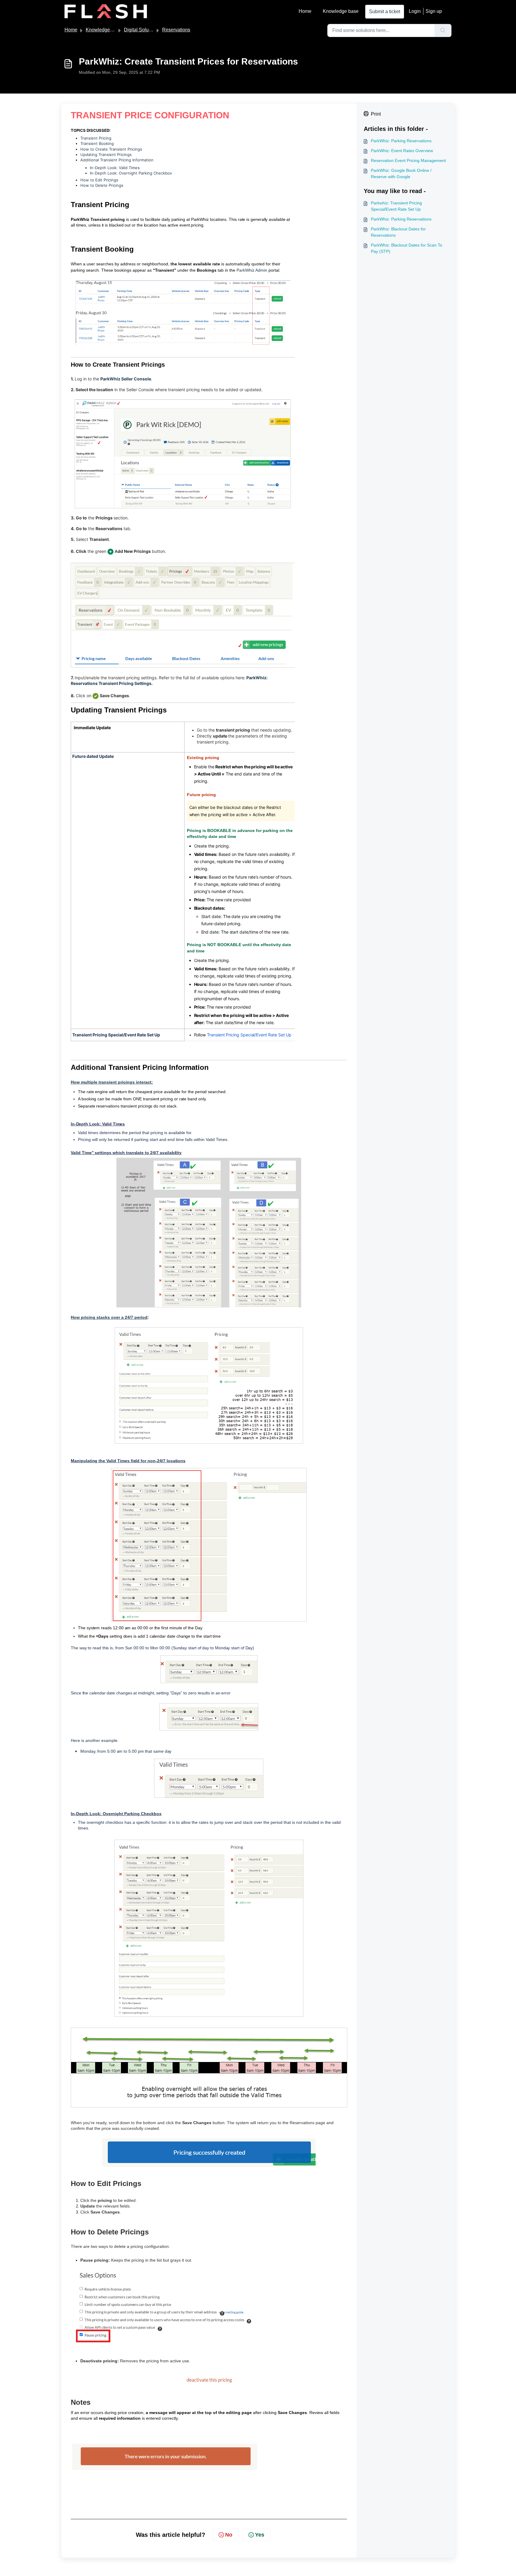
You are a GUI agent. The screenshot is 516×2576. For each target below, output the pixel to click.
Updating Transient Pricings (106, 155)
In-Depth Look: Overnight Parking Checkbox (131, 173)
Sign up (434, 11)
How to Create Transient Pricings (111, 149)
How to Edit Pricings (99, 180)
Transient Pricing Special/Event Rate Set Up (249, 1035)
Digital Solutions (141, 30)
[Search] (443, 30)
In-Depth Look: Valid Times (115, 168)
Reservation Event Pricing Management (408, 160)
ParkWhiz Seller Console (126, 379)
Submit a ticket (385, 12)
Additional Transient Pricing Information (117, 160)
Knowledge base (341, 11)
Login (415, 11)
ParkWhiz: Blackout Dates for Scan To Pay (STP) (407, 248)
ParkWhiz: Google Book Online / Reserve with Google (401, 173)
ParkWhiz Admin (252, 270)
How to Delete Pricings (102, 185)
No (229, 2535)
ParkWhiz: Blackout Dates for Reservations (398, 232)
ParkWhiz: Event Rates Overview (402, 151)
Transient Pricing (96, 138)
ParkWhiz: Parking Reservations (401, 141)
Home (305, 11)
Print (376, 114)
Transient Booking (97, 143)
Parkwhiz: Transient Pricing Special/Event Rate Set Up (396, 206)
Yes (260, 2535)
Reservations (176, 30)
